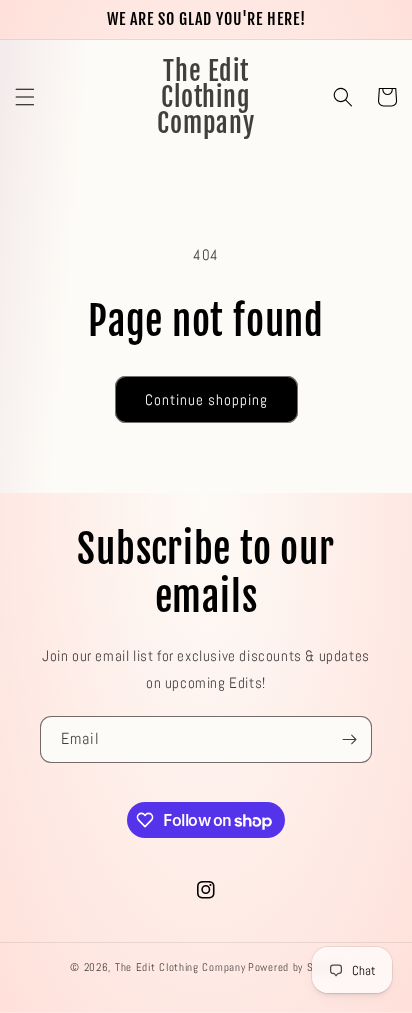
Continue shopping (206, 399)
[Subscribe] (349, 739)
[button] (25, 97)
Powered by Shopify (295, 967)
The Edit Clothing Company (180, 967)
